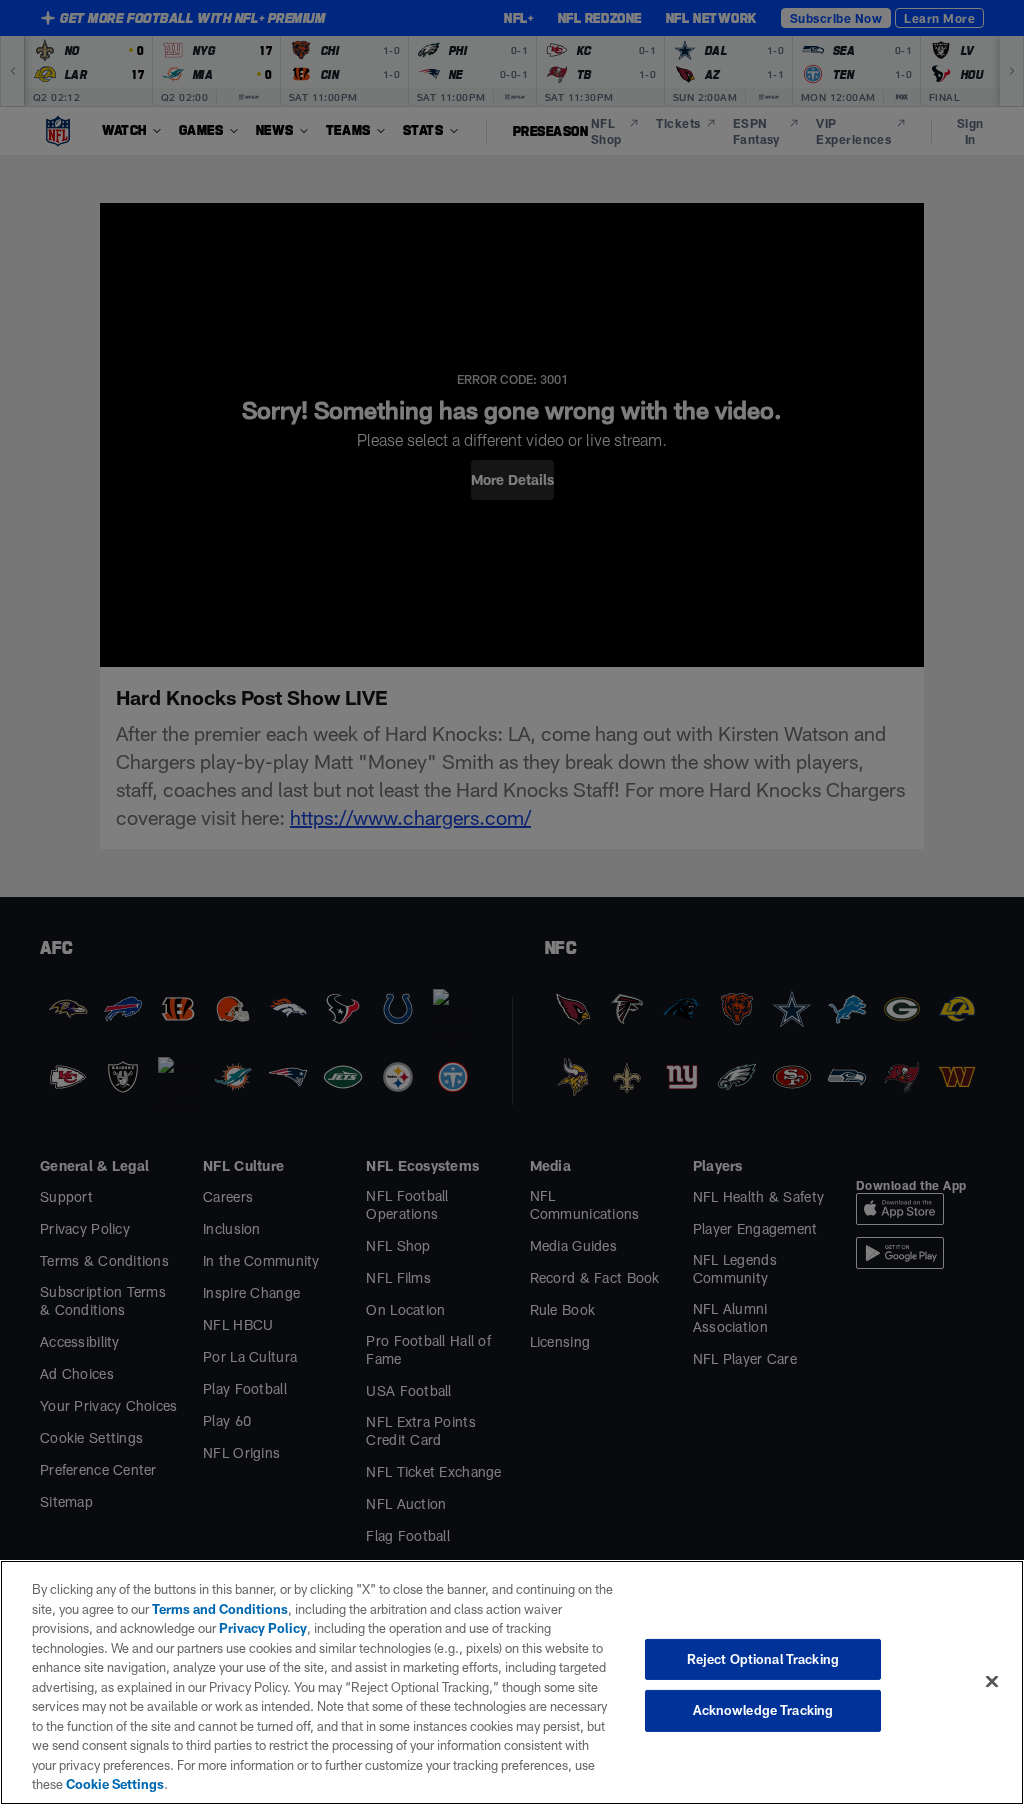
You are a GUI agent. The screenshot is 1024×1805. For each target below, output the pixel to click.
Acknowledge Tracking (763, 1710)
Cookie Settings (115, 1784)
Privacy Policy (263, 1628)
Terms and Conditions (220, 1609)
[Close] (992, 1681)
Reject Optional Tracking (763, 1659)
